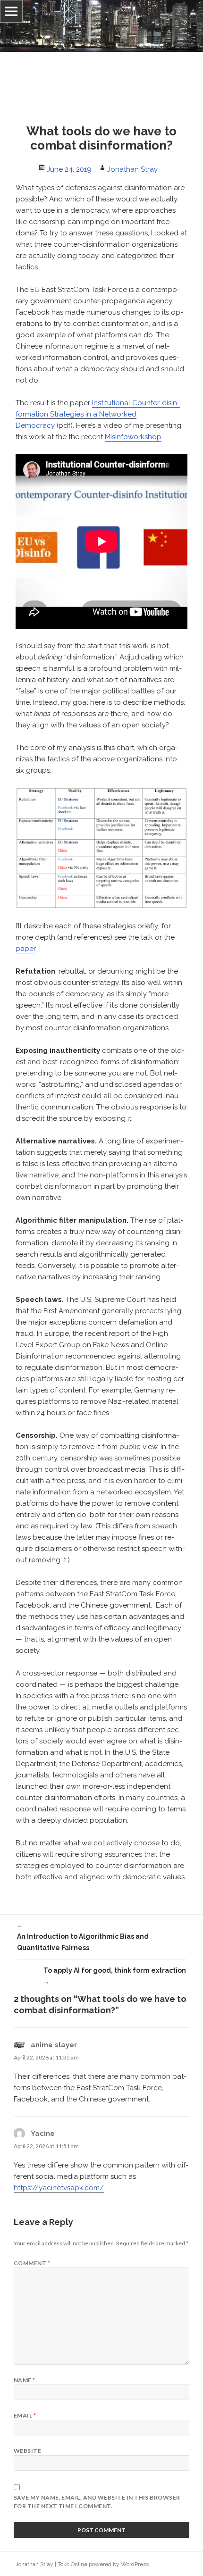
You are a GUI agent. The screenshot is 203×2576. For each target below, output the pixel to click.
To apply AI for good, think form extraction (115, 1976)
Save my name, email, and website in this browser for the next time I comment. (97, 2502)
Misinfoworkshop (133, 437)
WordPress (135, 2564)
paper (25, 949)
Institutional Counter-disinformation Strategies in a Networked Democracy (98, 414)
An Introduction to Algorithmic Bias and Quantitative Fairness (83, 1937)
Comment (32, 2263)
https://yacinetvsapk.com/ (59, 2188)
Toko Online (72, 2564)
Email (25, 2415)
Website (27, 2451)
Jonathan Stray (132, 169)
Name (25, 2380)
